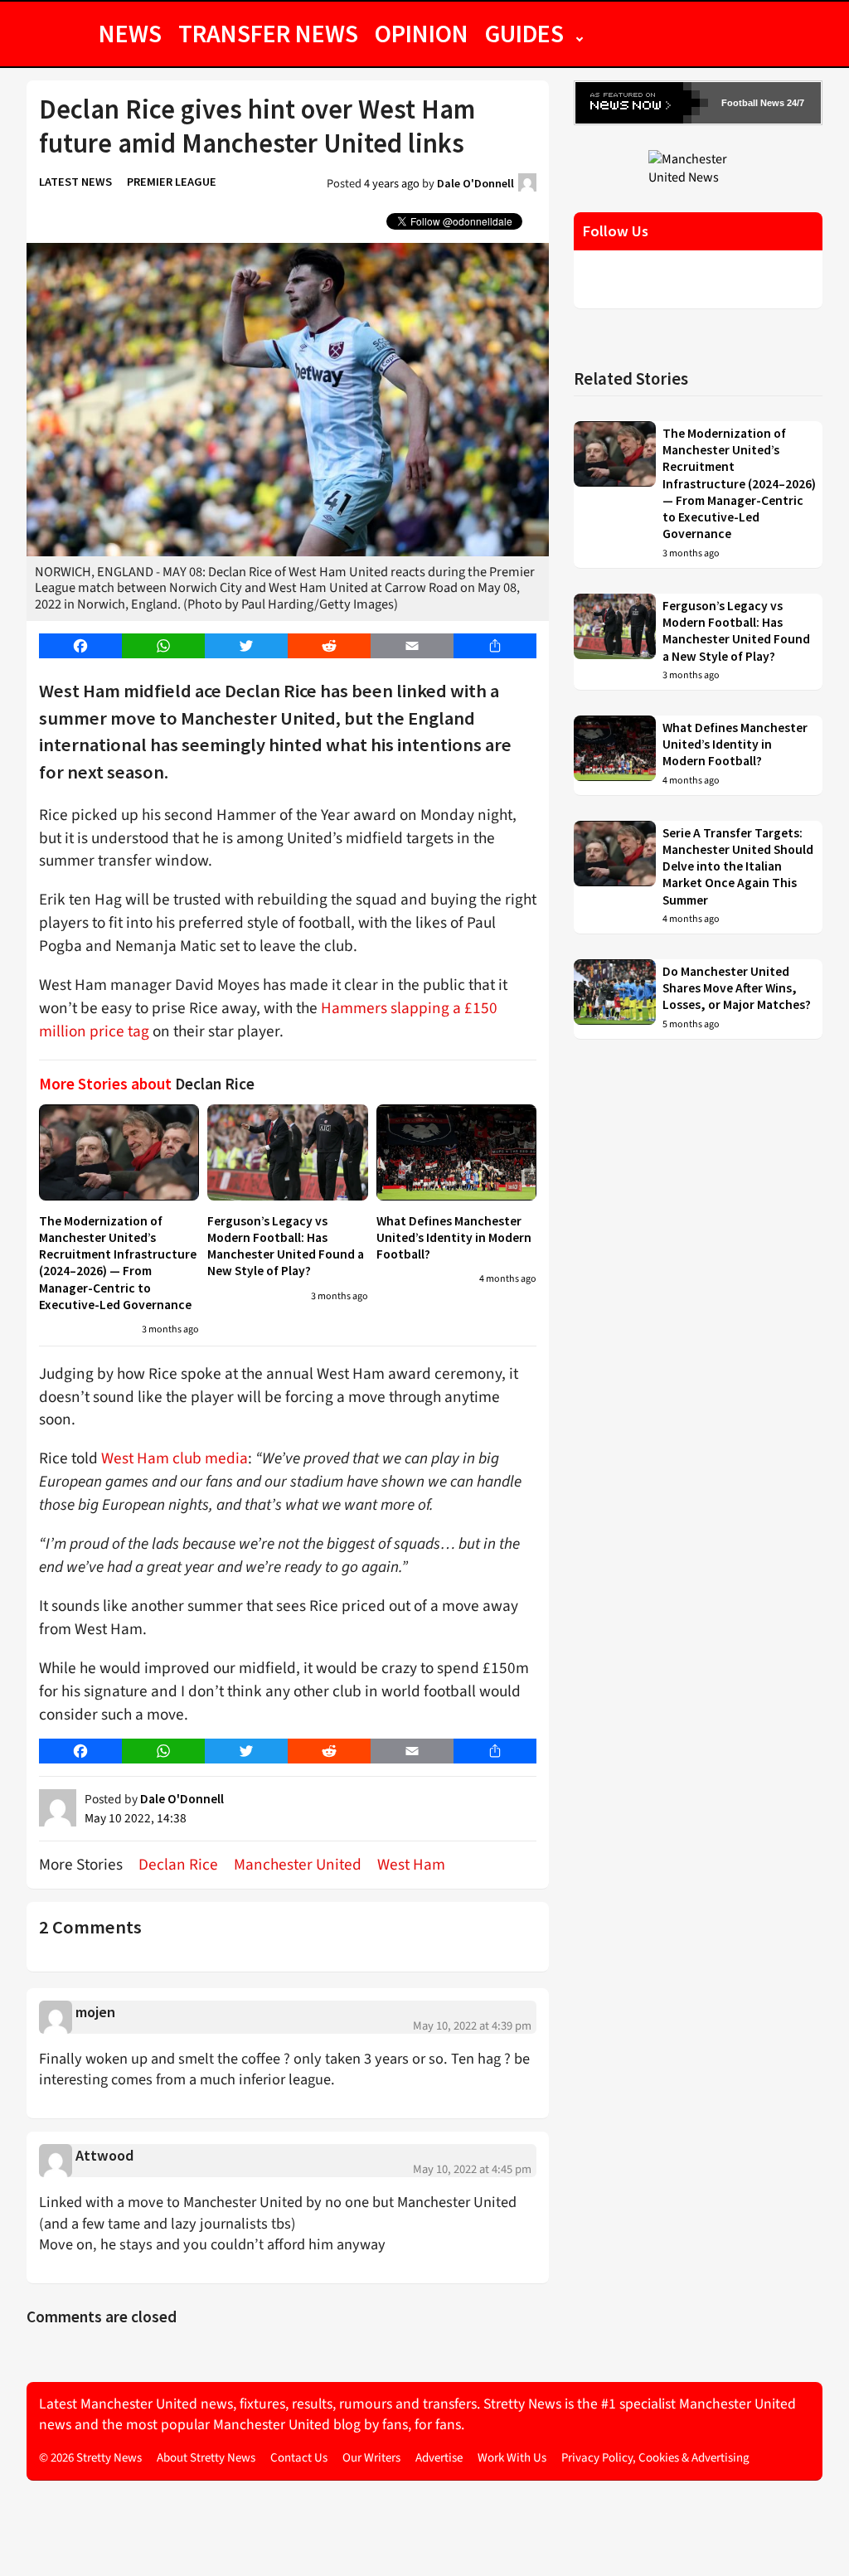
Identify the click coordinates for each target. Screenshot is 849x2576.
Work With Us (512, 2458)
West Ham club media (175, 1458)
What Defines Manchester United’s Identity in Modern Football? (454, 1238)
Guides (524, 33)
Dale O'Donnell (475, 183)
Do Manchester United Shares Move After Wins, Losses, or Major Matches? (737, 988)
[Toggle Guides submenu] (580, 33)
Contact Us (299, 2458)
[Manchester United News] (698, 167)
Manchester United (298, 1865)
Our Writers (371, 2458)
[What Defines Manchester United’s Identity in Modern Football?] (456, 1152)
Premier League (172, 182)
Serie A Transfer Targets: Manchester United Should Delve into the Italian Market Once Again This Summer (738, 866)
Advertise (439, 2458)
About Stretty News (206, 2458)
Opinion (422, 33)
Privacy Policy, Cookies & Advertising (655, 2458)
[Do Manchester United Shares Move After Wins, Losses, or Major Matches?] (615, 999)
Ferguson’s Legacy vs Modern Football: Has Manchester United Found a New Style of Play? (286, 1246)
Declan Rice (178, 1865)
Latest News (75, 182)
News (130, 33)
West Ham (411, 1865)
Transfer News (268, 33)
